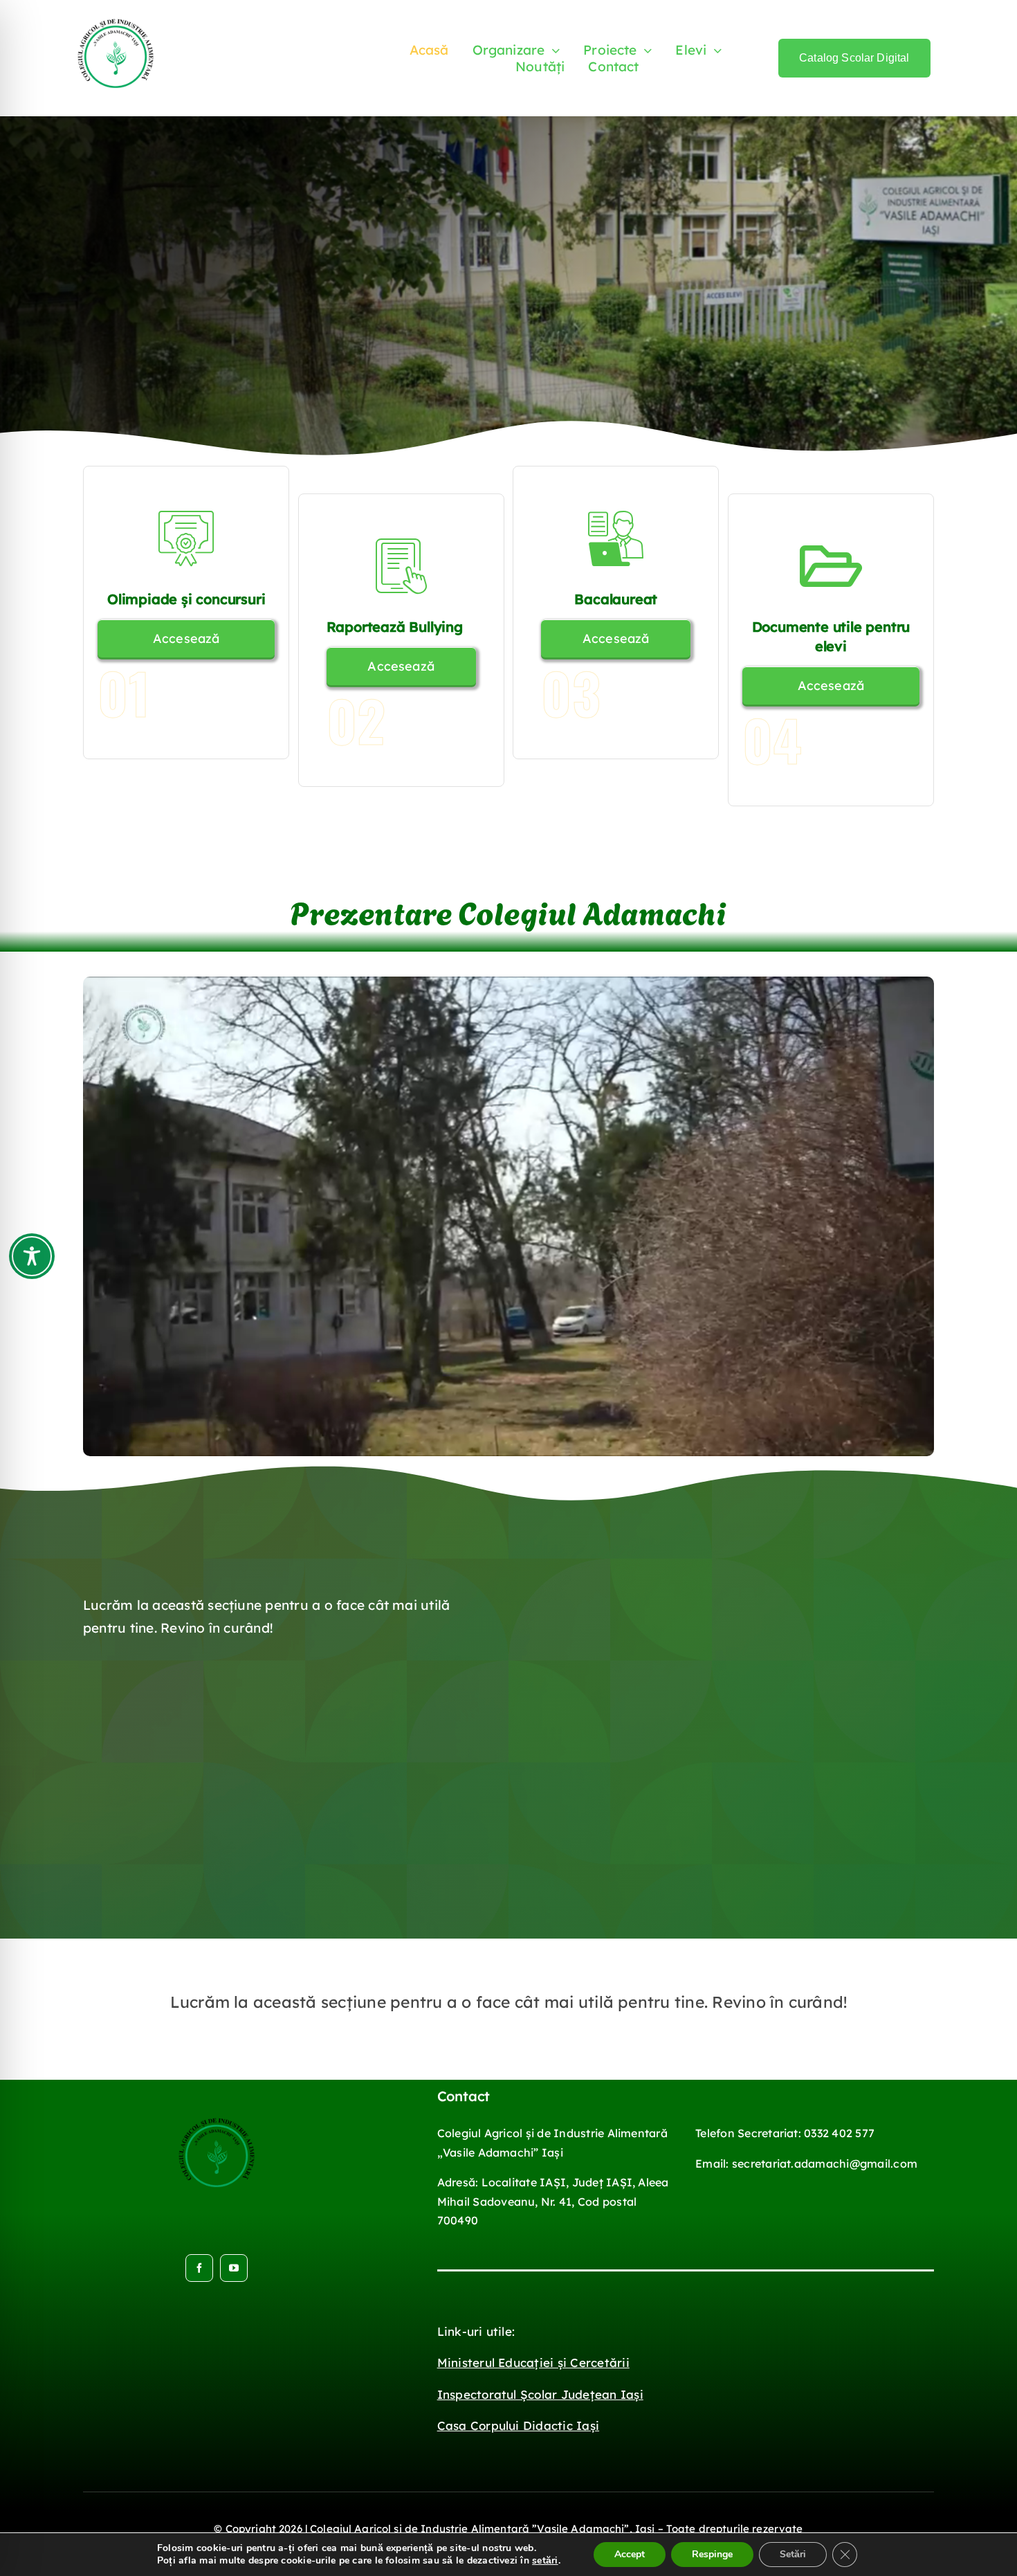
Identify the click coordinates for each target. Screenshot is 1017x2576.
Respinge (712, 2554)
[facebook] (199, 2268)
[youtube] (234, 2268)
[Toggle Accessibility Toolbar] (32, 1256)
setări (545, 2561)
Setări (793, 2554)
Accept (630, 2554)
